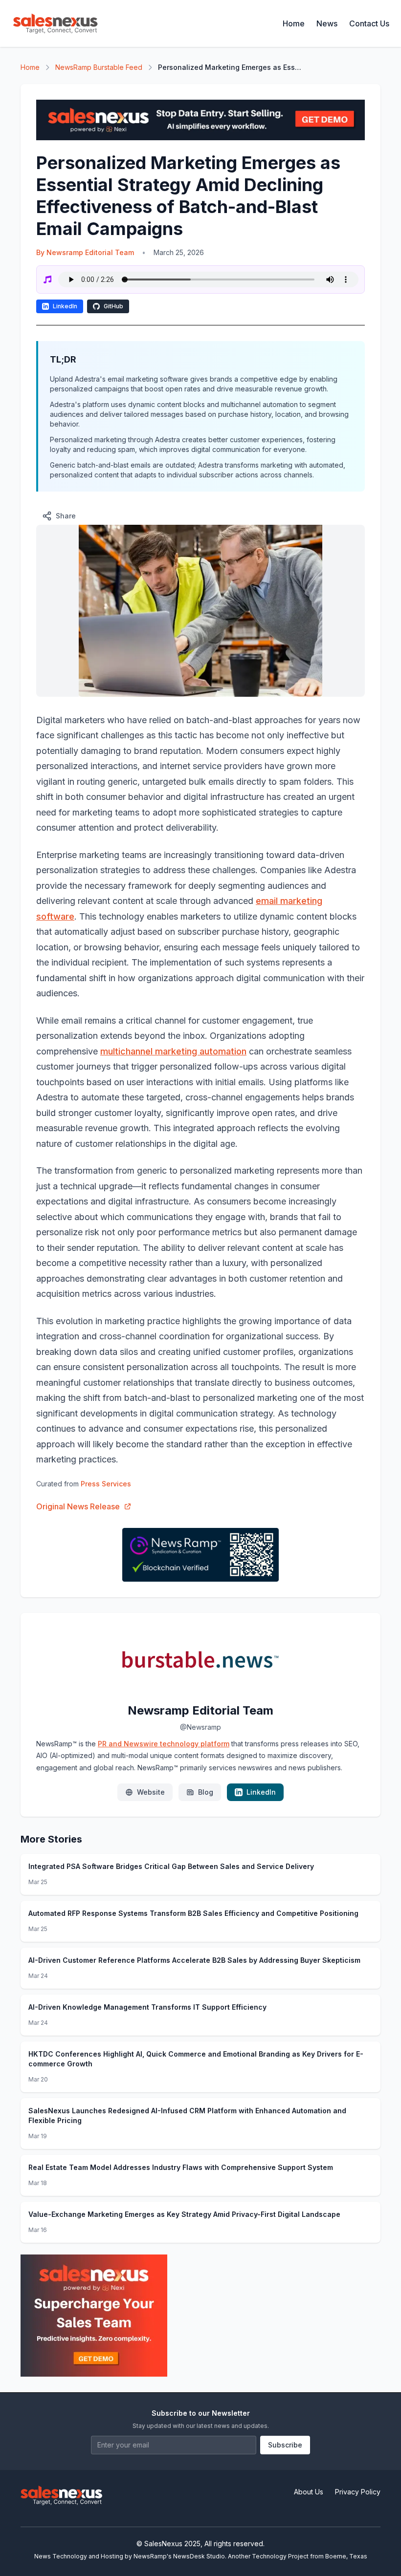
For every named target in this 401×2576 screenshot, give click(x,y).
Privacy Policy (358, 2492)
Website (151, 1792)
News (327, 23)
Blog (206, 1792)
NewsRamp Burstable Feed (99, 67)
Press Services (106, 1484)
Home (294, 23)
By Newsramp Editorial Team (85, 252)
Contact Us (369, 23)
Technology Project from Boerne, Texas (310, 2556)
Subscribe (285, 2445)
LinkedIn (65, 306)
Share (66, 516)
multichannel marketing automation (173, 1051)
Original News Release (78, 1506)
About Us (309, 2492)
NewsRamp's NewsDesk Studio (179, 2556)
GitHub (113, 306)
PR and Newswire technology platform (164, 1744)
